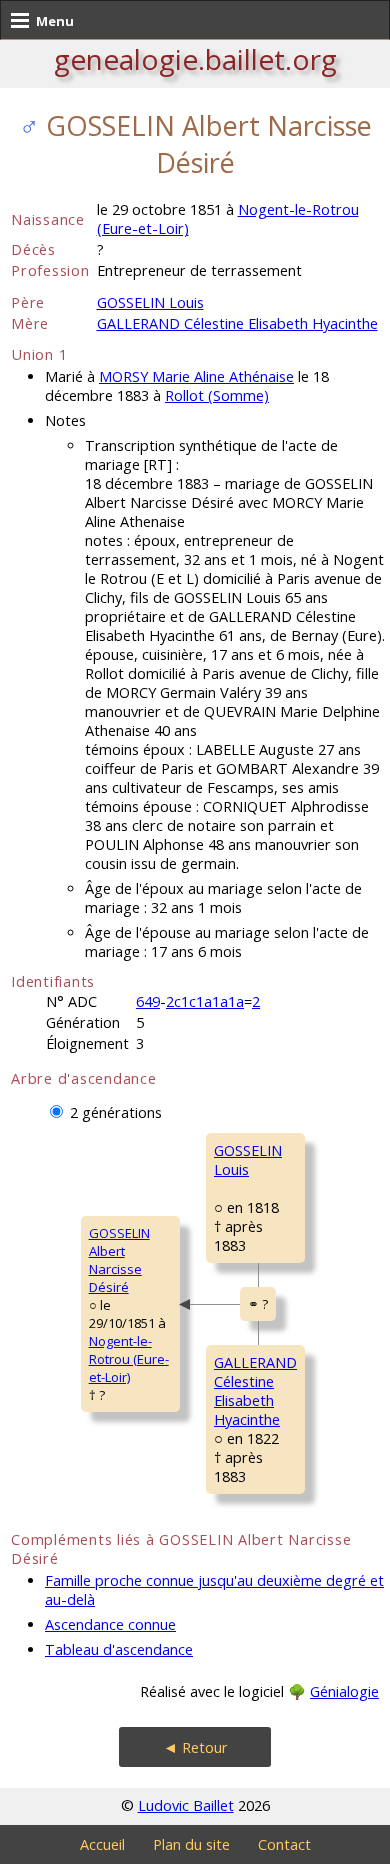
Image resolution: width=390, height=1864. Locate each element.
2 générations (116, 1112)
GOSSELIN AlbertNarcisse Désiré (119, 1260)
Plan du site (191, 1844)
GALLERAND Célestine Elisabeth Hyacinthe (237, 323)
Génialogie (344, 1691)
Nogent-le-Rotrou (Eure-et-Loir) (129, 1359)
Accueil (102, 1844)
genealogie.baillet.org (195, 59)
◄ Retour (195, 1747)
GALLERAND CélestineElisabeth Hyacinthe (255, 1391)
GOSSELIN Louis (150, 302)
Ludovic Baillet (186, 1805)
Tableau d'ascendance (119, 1649)
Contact (284, 1844)
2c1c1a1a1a (205, 1001)
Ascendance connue (110, 1624)
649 (148, 1001)
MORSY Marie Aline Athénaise (196, 376)
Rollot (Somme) (217, 395)
